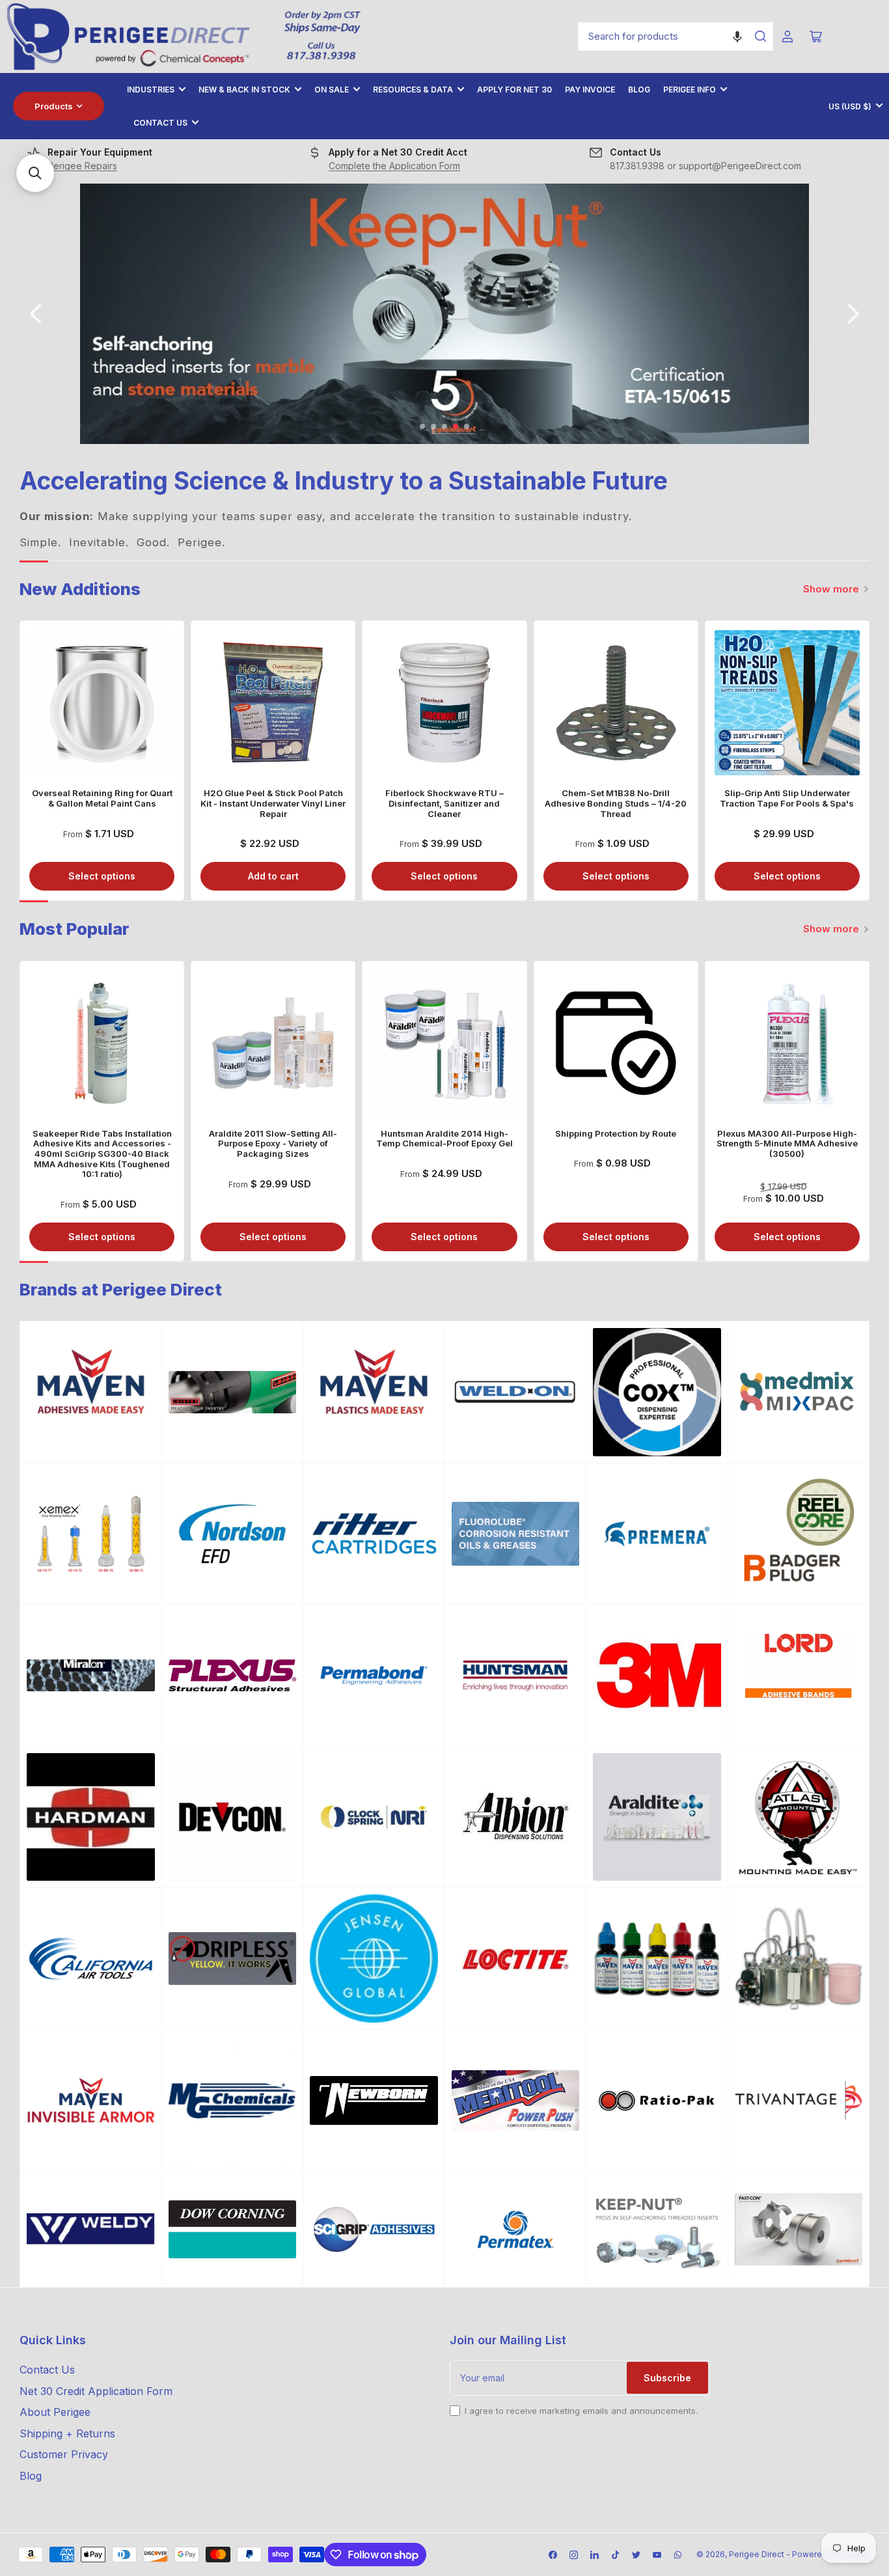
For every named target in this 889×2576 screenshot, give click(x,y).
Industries (151, 90)
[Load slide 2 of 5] (434, 427)
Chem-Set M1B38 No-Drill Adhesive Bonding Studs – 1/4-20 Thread (616, 803)
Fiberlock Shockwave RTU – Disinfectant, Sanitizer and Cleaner (444, 803)
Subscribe (667, 2378)
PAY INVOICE (590, 90)
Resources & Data (413, 90)
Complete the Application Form (394, 166)
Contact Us (160, 123)
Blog (639, 90)
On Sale (332, 90)
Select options (102, 876)
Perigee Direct (757, 2554)
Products (54, 106)
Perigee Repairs (82, 166)
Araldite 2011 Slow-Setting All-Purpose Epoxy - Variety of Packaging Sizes (273, 1143)
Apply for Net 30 (514, 90)
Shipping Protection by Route (616, 1133)
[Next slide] (852, 314)
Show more (831, 589)
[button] (737, 36)
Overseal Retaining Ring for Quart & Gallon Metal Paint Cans (102, 798)
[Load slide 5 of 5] (467, 427)
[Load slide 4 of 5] (456, 427)
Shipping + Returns (67, 2433)
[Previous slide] (37, 314)
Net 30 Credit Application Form (96, 2391)
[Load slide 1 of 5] (423, 427)
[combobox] (676, 36)
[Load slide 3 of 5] (445, 427)
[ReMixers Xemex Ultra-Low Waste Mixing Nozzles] (91, 1534)
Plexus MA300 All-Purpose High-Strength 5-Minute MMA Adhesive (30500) (787, 1143)
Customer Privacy (64, 2454)
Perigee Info (690, 90)
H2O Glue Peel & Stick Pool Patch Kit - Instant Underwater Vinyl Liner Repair (273, 803)
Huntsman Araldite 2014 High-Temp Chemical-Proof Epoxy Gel (444, 1139)
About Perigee (55, 2412)
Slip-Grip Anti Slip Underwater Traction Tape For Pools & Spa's (787, 798)
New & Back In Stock (244, 90)
